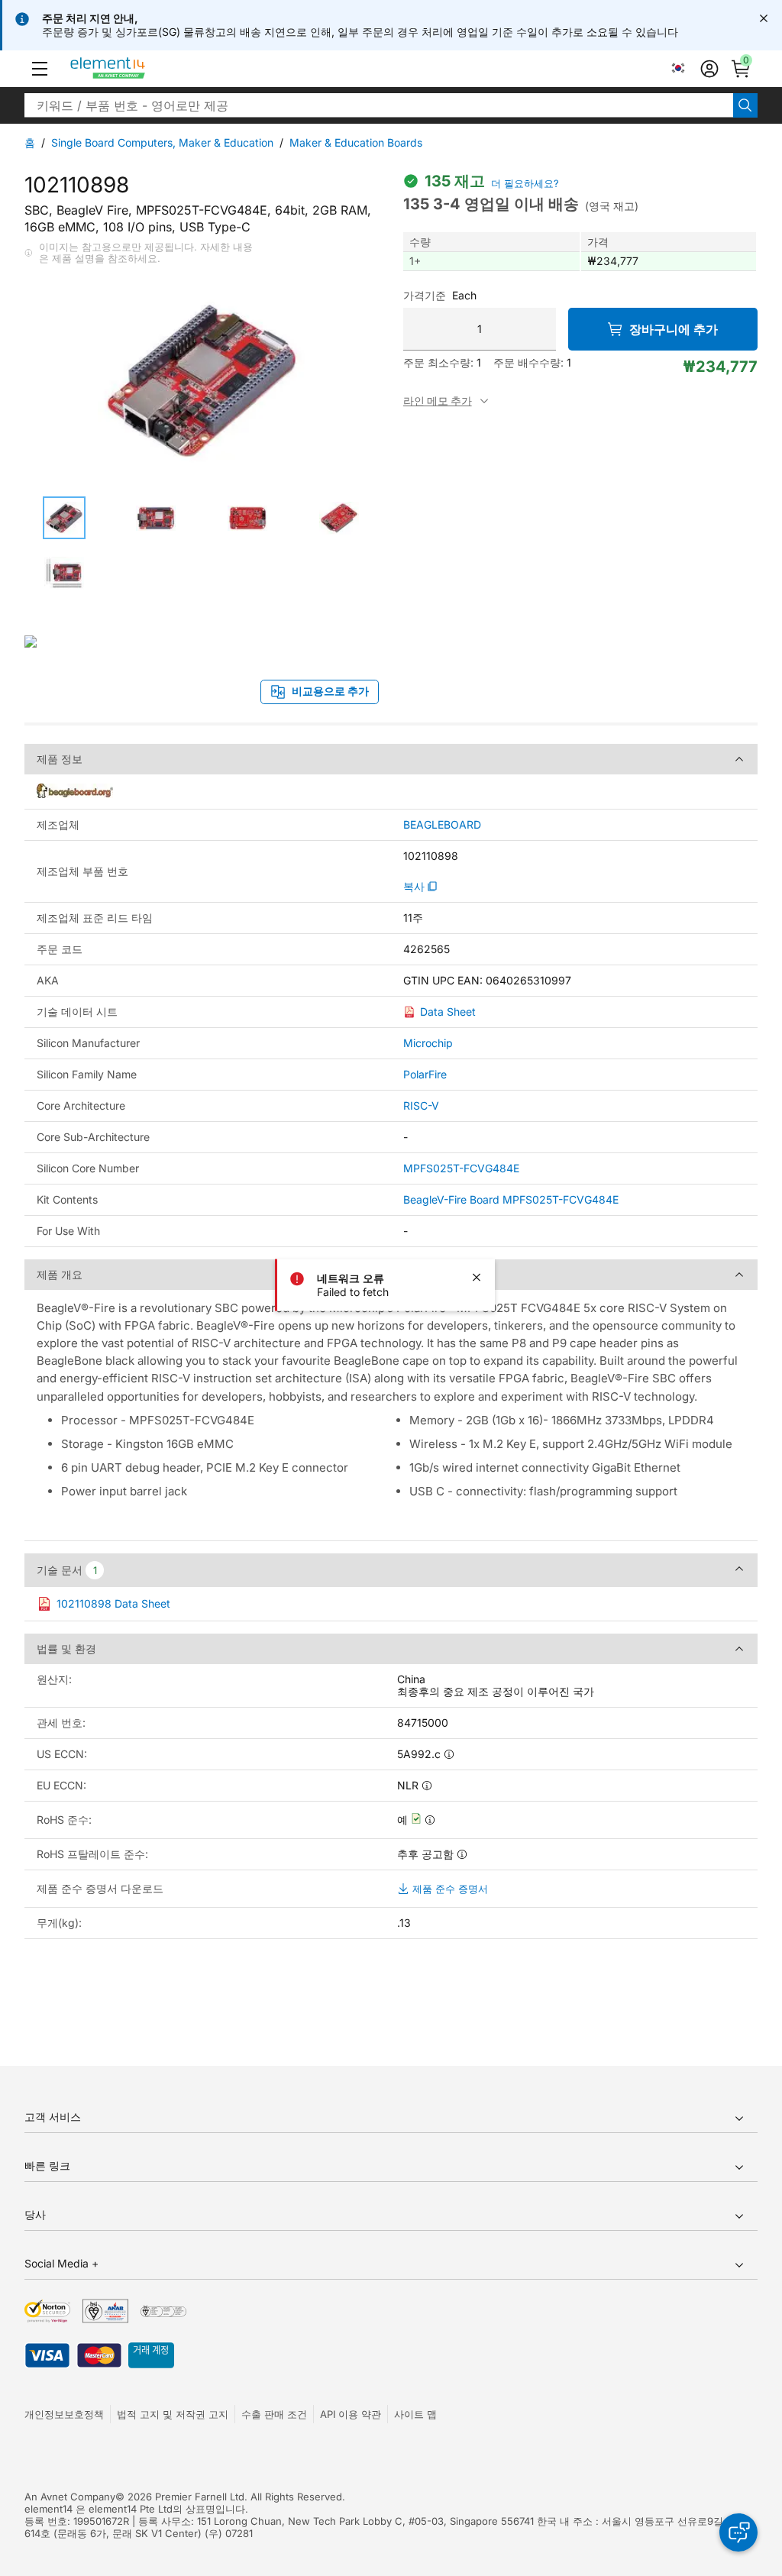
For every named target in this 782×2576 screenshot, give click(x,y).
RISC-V (421, 1105)
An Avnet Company (70, 2497)
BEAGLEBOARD (442, 825)
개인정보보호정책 (64, 2414)
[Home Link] (136, 69)
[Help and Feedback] (738, 2532)
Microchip (428, 1043)
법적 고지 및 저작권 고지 (173, 2414)
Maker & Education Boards (356, 142)
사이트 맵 (415, 2414)
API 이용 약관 (351, 2414)
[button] (40, 69)
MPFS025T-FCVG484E (461, 1168)
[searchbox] (379, 105)
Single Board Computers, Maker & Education (162, 142)
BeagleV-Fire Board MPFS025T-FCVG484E (511, 1199)
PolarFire (425, 1074)
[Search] (745, 105)
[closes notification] (764, 18)
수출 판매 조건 (274, 2414)
